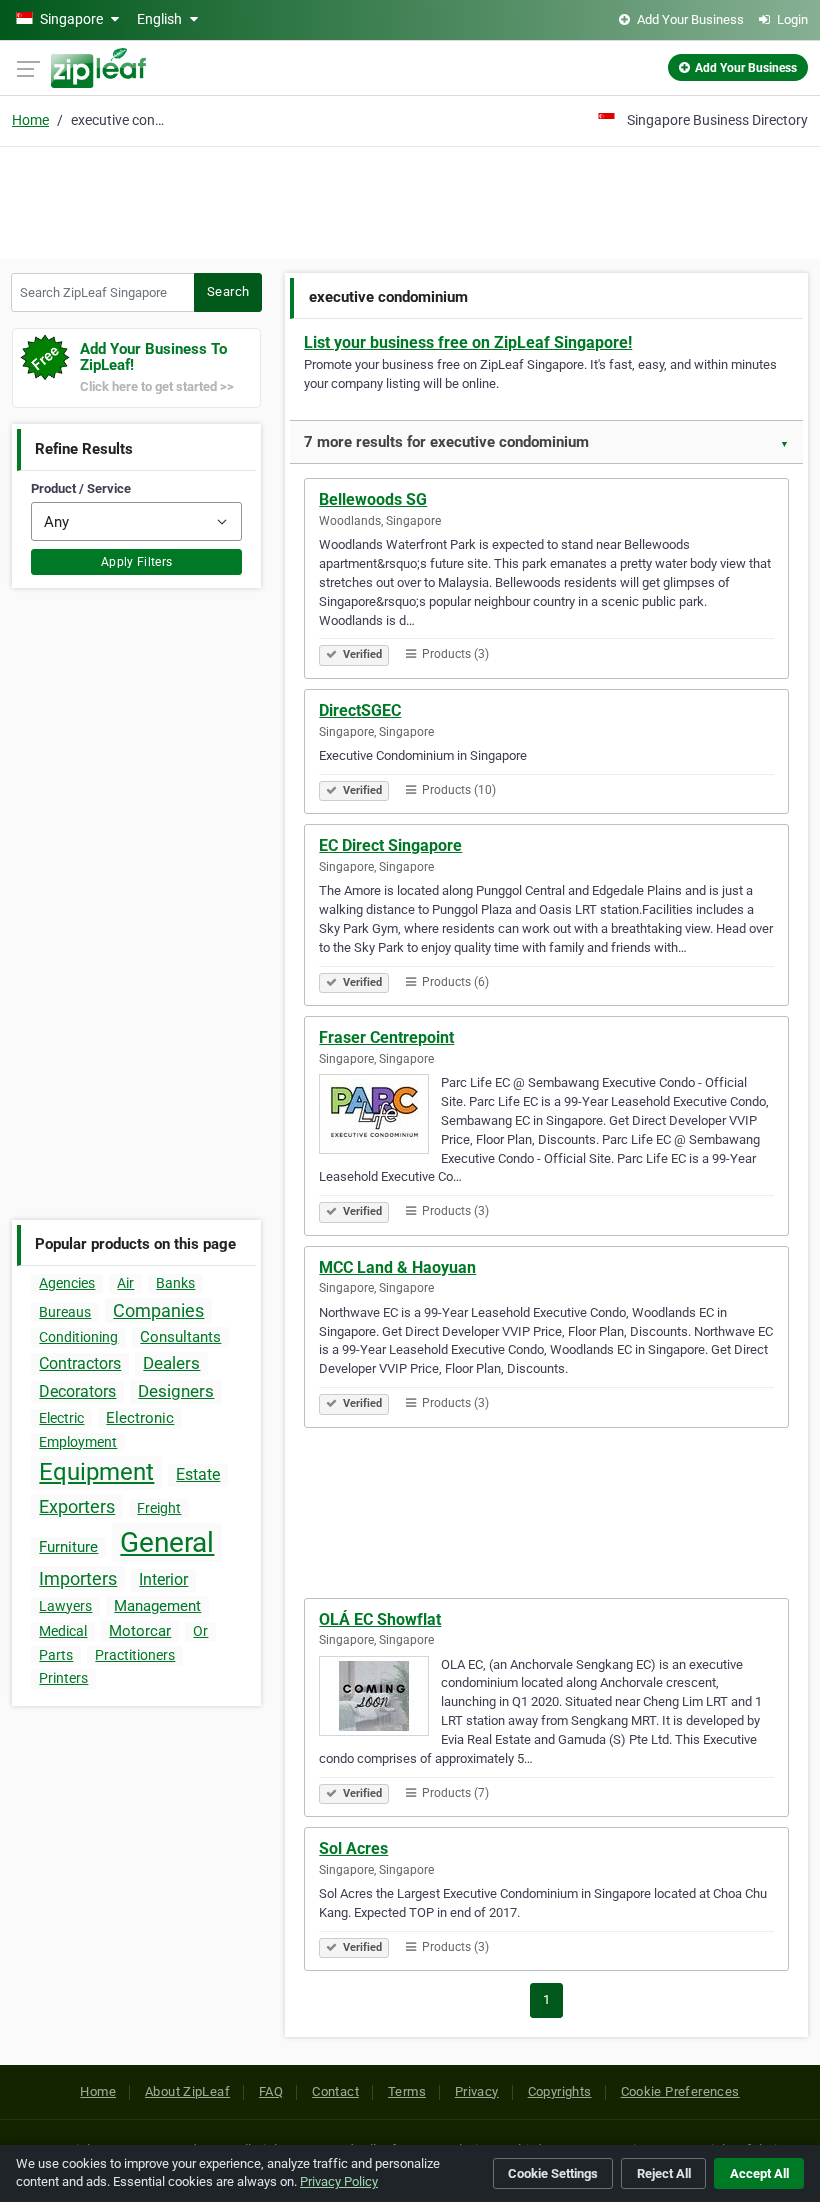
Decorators (77, 1391)
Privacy (477, 2091)
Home (30, 120)
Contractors (80, 1363)
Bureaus (65, 1312)
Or (200, 1631)
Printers (63, 1678)
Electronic (140, 1418)
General (167, 1542)
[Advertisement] (410, 200)
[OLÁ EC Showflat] (380, 1699)
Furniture (68, 1547)
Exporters (77, 1506)
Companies (158, 1310)
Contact (335, 2091)
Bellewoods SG (373, 499)
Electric (61, 1418)
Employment (78, 1442)
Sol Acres (353, 1848)
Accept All (759, 2173)
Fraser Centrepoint (386, 1037)
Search (228, 291)
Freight (159, 1508)
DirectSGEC (360, 710)
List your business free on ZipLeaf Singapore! (468, 342)
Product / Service (81, 488)
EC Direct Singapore (390, 845)
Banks (175, 1283)
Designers (176, 1391)
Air (125, 1283)
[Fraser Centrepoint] (380, 1117)
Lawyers (65, 1606)
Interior (163, 1579)
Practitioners (135, 1655)
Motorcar (140, 1631)
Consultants (180, 1337)
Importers (78, 1578)
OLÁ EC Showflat (380, 1619)
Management (157, 1606)
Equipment (96, 1472)
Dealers (171, 1363)
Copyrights (560, 2091)
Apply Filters (137, 562)
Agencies (67, 1283)
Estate (198, 1474)
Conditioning (78, 1337)
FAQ (271, 2091)
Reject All (664, 2173)
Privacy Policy (339, 2181)
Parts (56, 1655)
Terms (407, 2091)
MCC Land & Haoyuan (397, 1267)
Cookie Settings (553, 2173)
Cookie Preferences (680, 2091)
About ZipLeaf (187, 2091)
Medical (63, 1631)
